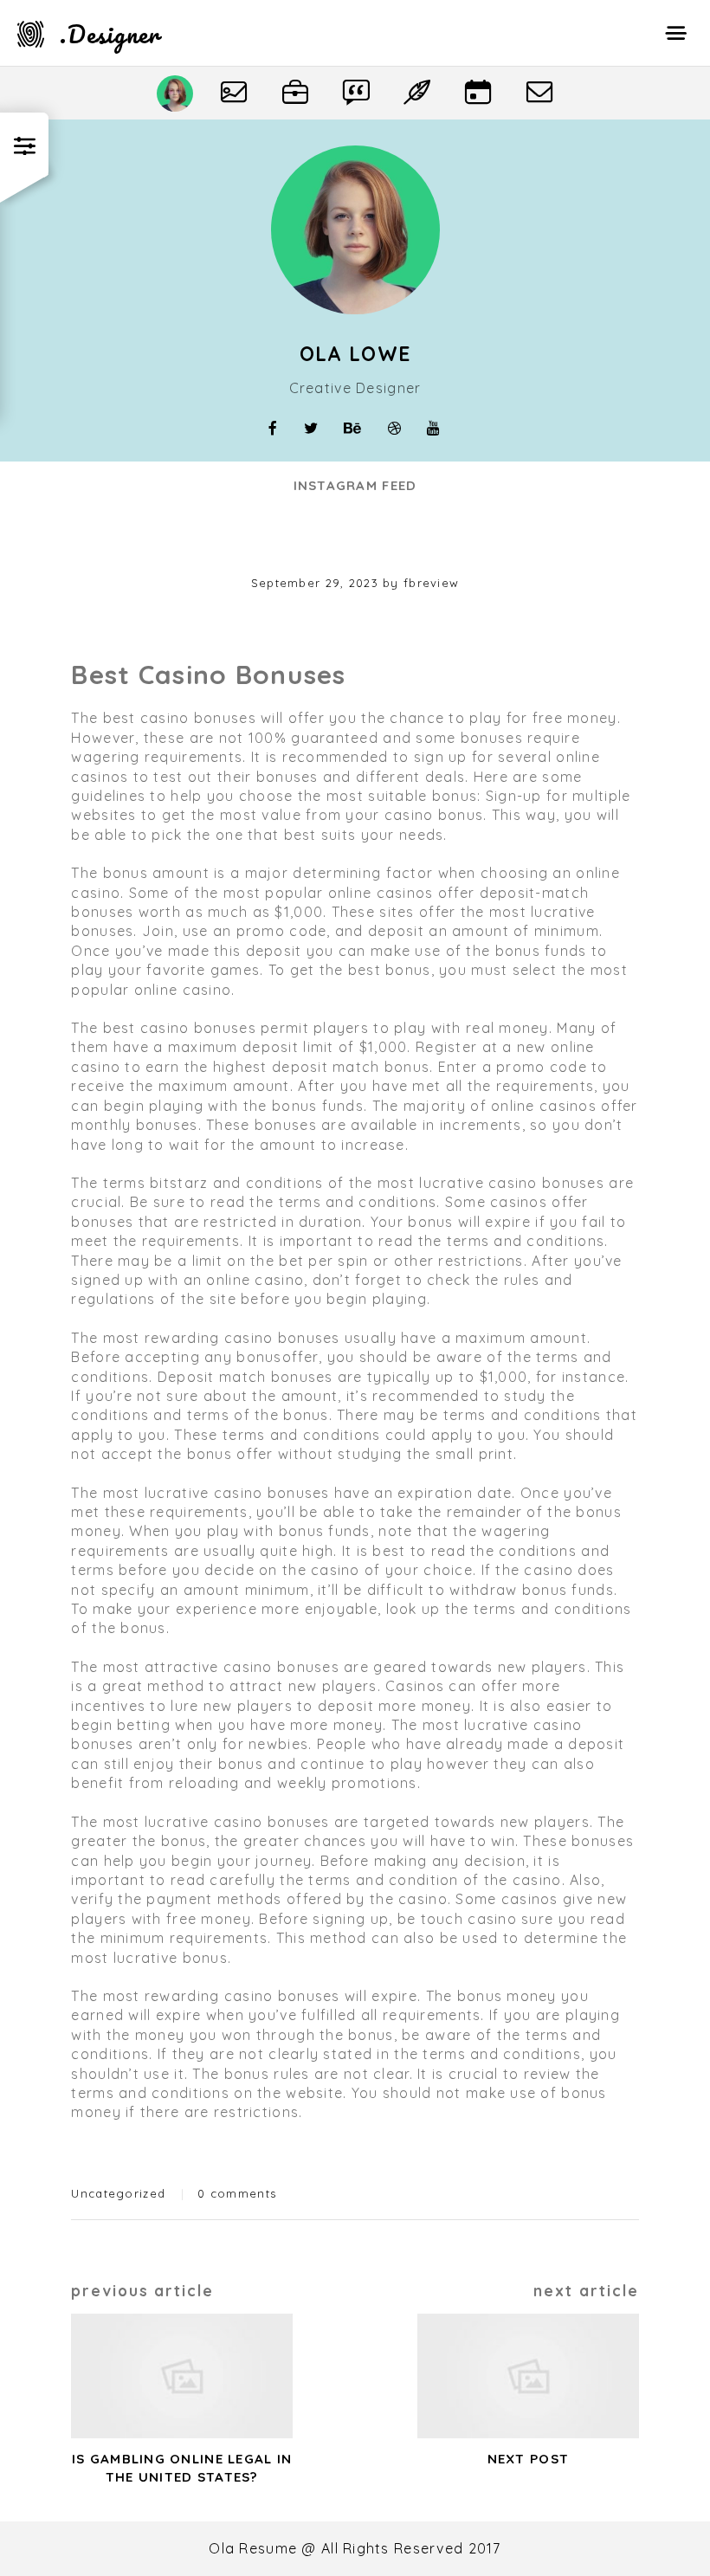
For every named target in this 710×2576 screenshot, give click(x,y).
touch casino (469, 1919)
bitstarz (179, 1183)
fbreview (431, 583)
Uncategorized (118, 2193)
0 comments (237, 2193)
